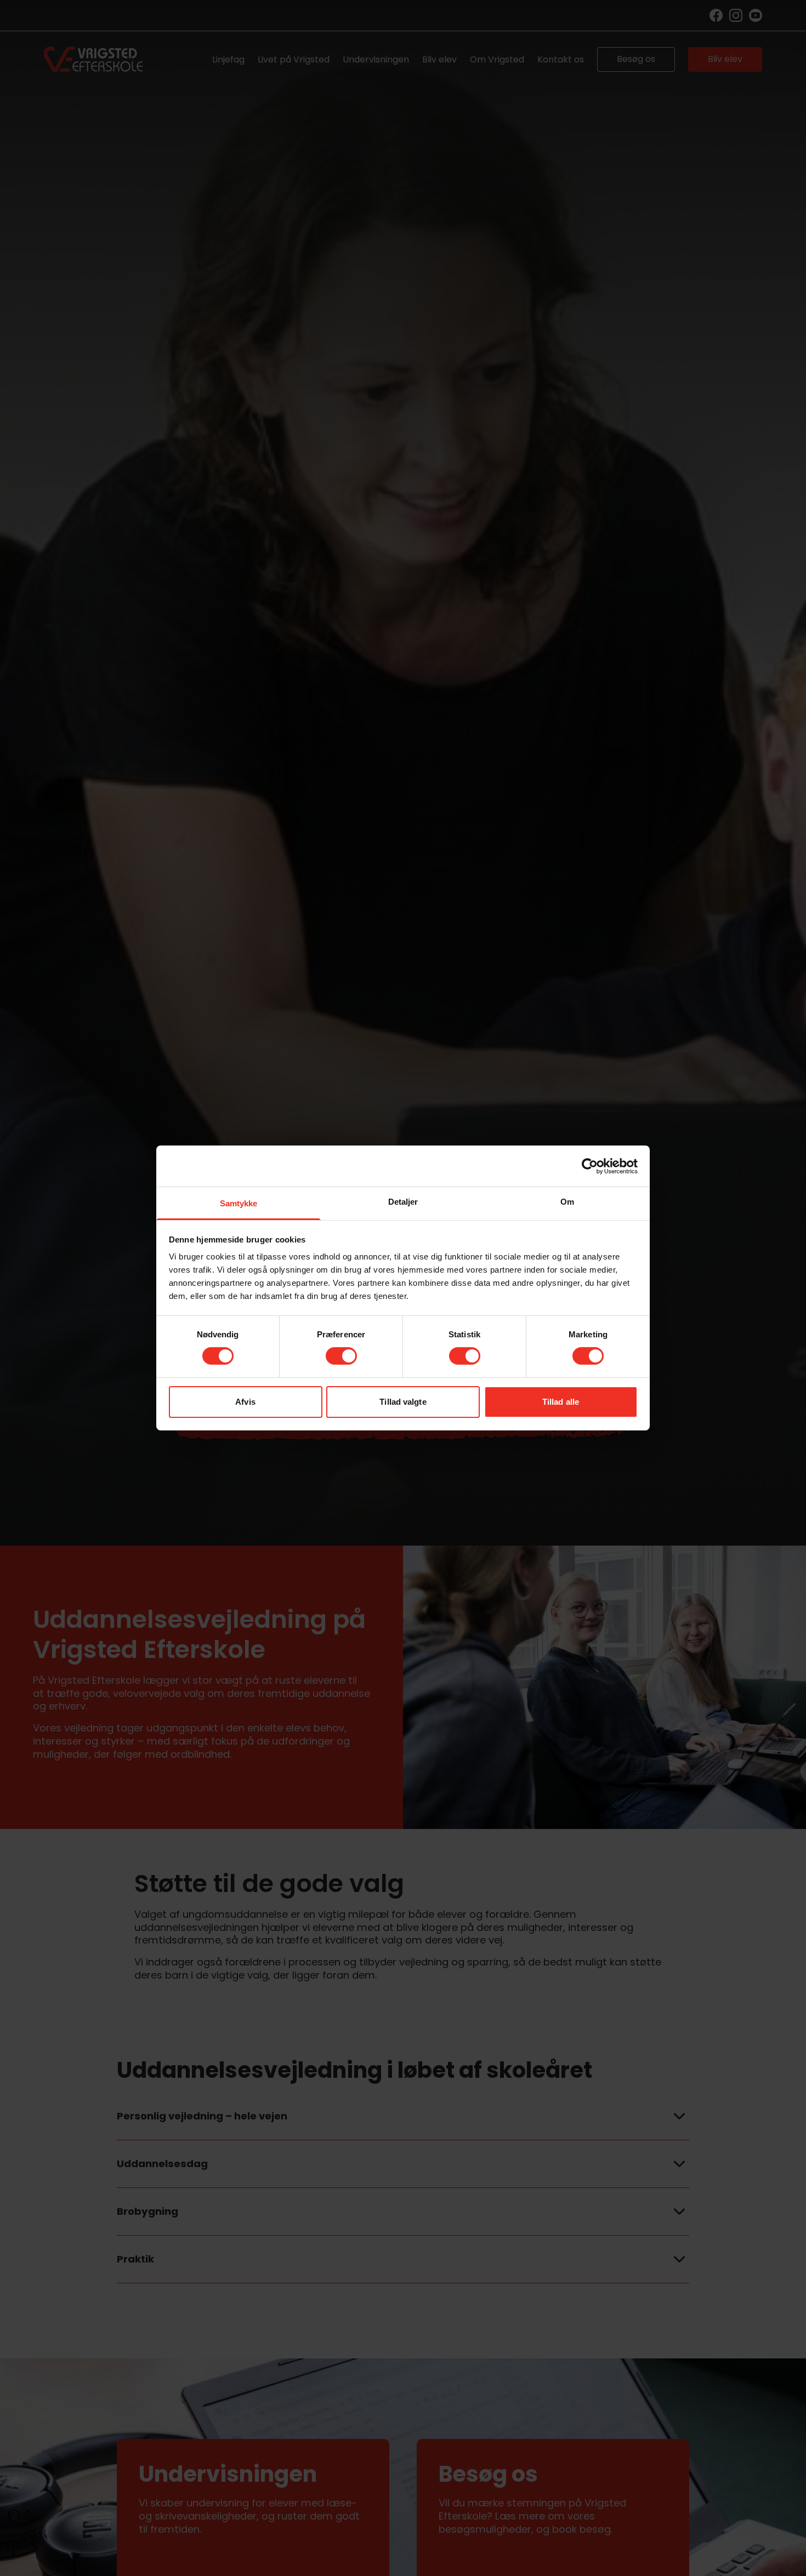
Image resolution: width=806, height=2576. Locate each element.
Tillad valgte (403, 1402)
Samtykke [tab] (239, 1203)
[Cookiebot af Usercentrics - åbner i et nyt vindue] (590, 1166)
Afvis (245, 1402)
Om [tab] (567, 1202)
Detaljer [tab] (403, 1202)
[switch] (341, 1356)
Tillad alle (561, 1402)
